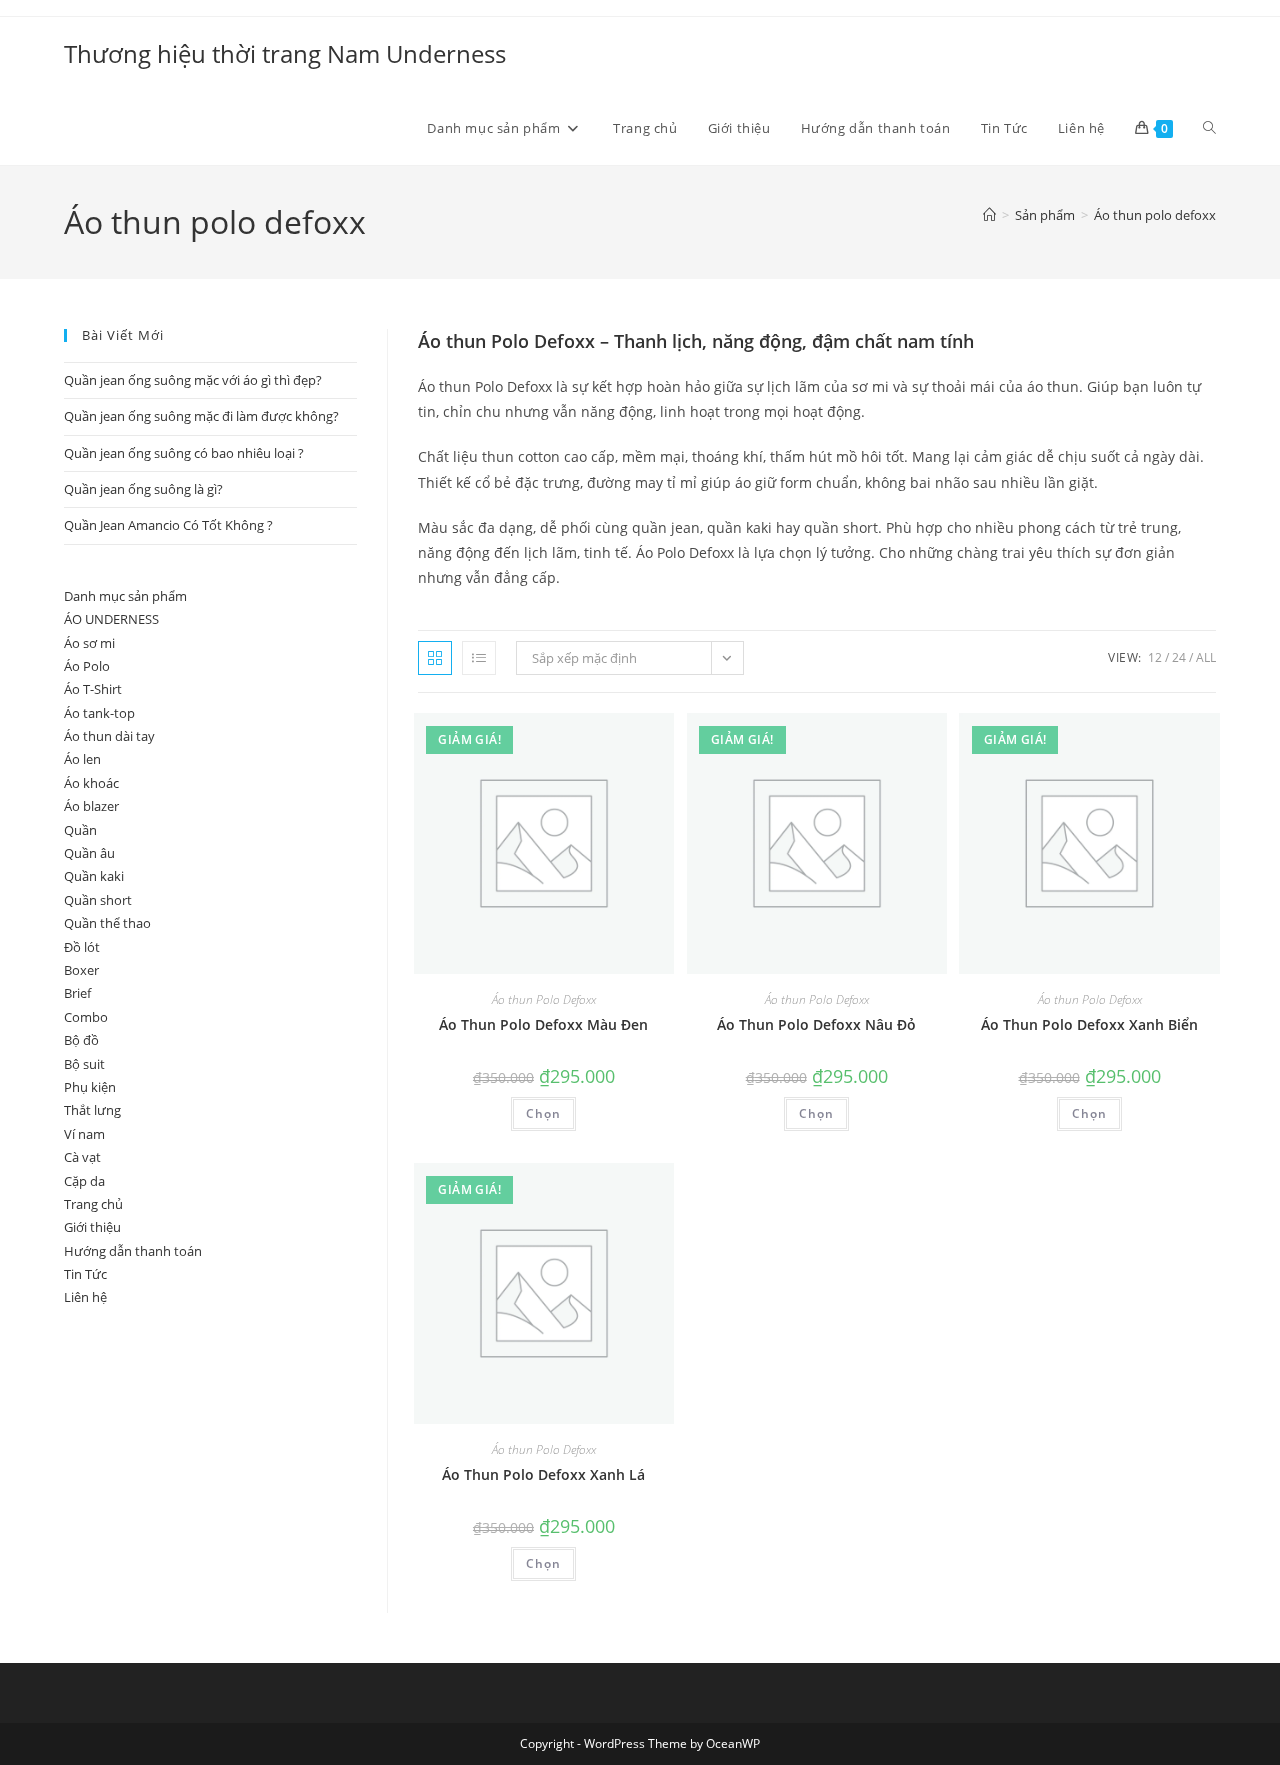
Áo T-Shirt (93, 689)
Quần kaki (94, 876)
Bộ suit (84, 1064)
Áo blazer (91, 806)
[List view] (479, 658)
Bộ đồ (81, 1040)
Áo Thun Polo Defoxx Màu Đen (543, 1024)
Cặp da (84, 1181)
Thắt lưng (92, 1110)
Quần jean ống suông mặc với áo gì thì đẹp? (193, 380)
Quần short (98, 900)
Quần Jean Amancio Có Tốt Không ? (168, 525)
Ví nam (84, 1134)
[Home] (989, 215)
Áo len (82, 759)
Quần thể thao (107, 923)
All (1206, 657)
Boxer (81, 970)
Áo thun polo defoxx (1155, 215)
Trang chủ (93, 1204)
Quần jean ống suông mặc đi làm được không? (201, 416)
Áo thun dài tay (109, 736)
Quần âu (89, 853)
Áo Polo (87, 666)
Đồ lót (82, 947)
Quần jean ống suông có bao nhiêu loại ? (184, 453)
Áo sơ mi (89, 643)
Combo (86, 1017)
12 (1155, 657)
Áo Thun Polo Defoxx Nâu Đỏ (816, 1024)
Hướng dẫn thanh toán (133, 1251)
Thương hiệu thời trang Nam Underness (285, 53)
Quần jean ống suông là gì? (143, 489)
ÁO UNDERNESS (111, 619)
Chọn (543, 1113)
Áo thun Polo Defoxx (544, 999)
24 (1179, 657)
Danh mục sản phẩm (125, 596)
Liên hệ (85, 1297)
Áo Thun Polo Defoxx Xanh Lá (543, 1474)
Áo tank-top (99, 713)
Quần (80, 830)
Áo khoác (91, 783)
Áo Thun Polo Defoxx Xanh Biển (1089, 1024)
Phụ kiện (90, 1087)
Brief (77, 993)
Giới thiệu (92, 1227)
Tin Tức (85, 1274)
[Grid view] (435, 658)
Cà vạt (82, 1157)
